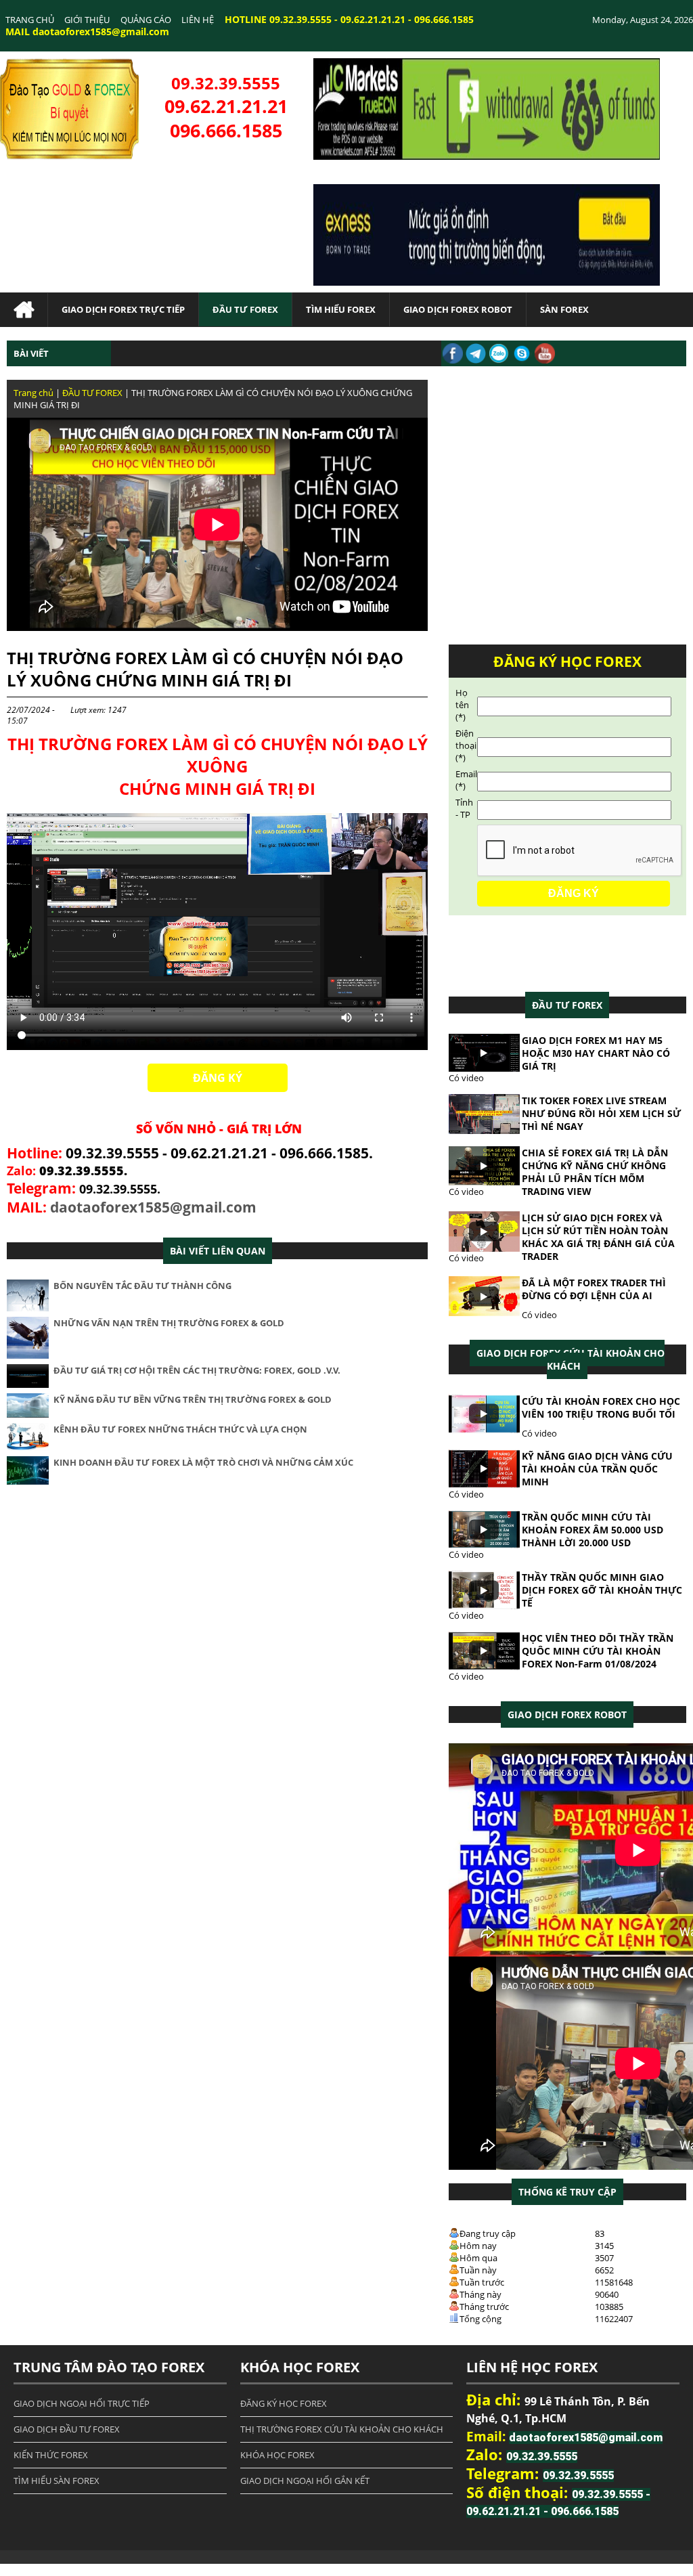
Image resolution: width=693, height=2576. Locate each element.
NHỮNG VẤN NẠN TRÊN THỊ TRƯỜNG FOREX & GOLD (169, 1323)
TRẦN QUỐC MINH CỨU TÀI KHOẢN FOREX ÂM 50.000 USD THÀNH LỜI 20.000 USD (593, 1530)
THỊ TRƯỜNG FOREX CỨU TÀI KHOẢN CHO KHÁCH (342, 2429)
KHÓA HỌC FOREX (277, 2455)
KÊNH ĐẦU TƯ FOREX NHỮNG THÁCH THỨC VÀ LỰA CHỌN (180, 1429)
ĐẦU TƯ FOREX (92, 393)
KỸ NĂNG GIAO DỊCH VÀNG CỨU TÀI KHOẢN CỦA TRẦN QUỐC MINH (597, 1469)
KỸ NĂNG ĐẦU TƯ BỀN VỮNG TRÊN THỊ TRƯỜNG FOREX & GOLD (193, 1399)
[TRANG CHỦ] (24, 310)
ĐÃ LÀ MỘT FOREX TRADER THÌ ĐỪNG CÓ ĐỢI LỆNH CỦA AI (594, 1289)
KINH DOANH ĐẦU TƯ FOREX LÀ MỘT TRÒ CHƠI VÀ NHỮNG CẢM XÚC (203, 1462)
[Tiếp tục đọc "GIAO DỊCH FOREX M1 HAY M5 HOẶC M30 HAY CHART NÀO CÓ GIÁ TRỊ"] (484, 1068)
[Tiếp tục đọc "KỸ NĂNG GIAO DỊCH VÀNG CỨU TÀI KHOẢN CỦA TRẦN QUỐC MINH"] (484, 1485)
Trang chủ (33, 393)
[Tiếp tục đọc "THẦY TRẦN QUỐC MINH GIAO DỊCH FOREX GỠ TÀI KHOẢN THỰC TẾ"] (484, 1606)
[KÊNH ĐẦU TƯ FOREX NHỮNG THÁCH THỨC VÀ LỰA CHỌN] (28, 1447)
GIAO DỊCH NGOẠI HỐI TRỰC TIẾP (82, 2403)
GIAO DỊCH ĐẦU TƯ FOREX (67, 2429)
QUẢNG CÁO (146, 20)
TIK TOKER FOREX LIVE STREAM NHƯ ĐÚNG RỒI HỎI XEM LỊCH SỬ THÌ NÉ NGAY (601, 1113)
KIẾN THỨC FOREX (51, 2455)
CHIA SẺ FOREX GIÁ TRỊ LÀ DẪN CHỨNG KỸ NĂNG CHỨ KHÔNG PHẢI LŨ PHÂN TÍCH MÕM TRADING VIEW (595, 1172)
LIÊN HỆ (198, 20)
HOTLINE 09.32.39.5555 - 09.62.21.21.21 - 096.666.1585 (349, 19)
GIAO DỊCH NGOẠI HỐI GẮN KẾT (305, 2481)
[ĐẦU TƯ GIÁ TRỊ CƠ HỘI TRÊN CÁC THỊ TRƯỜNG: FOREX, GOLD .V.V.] (28, 1384)
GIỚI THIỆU (87, 20)
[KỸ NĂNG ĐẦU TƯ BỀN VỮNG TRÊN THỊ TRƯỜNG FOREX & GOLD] (28, 1414)
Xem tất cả (567, 1005)
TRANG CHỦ (30, 20)
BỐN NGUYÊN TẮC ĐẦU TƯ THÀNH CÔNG (142, 1286)
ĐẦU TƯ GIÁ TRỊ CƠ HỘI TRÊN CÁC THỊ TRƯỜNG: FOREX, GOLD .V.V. (197, 1370)
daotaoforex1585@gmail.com (153, 1207)
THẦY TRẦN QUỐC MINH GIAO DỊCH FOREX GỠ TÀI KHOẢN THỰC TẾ (602, 1590)
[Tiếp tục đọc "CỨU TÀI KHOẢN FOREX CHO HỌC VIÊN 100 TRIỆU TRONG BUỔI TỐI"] (484, 1430)
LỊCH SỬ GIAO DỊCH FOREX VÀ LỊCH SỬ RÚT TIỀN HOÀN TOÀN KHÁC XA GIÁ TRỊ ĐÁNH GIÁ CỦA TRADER (598, 1237)
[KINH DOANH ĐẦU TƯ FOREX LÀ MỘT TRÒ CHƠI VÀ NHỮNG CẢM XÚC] (28, 1481)
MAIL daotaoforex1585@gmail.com (87, 31)
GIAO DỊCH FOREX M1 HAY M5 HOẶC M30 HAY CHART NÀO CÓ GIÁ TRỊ (596, 1053)
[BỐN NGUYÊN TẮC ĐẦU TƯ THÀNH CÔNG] (28, 1308)
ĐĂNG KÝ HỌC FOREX (284, 2403)
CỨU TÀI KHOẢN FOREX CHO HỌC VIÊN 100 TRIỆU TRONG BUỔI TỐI (601, 1407)
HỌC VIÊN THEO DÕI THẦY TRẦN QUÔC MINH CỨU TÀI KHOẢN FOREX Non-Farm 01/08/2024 (598, 1651)
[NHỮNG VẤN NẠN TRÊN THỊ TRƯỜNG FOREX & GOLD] (28, 1355)
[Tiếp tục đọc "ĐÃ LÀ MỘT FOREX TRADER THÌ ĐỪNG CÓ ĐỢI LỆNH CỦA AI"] (484, 1313)
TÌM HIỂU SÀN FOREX (57, 2481)
